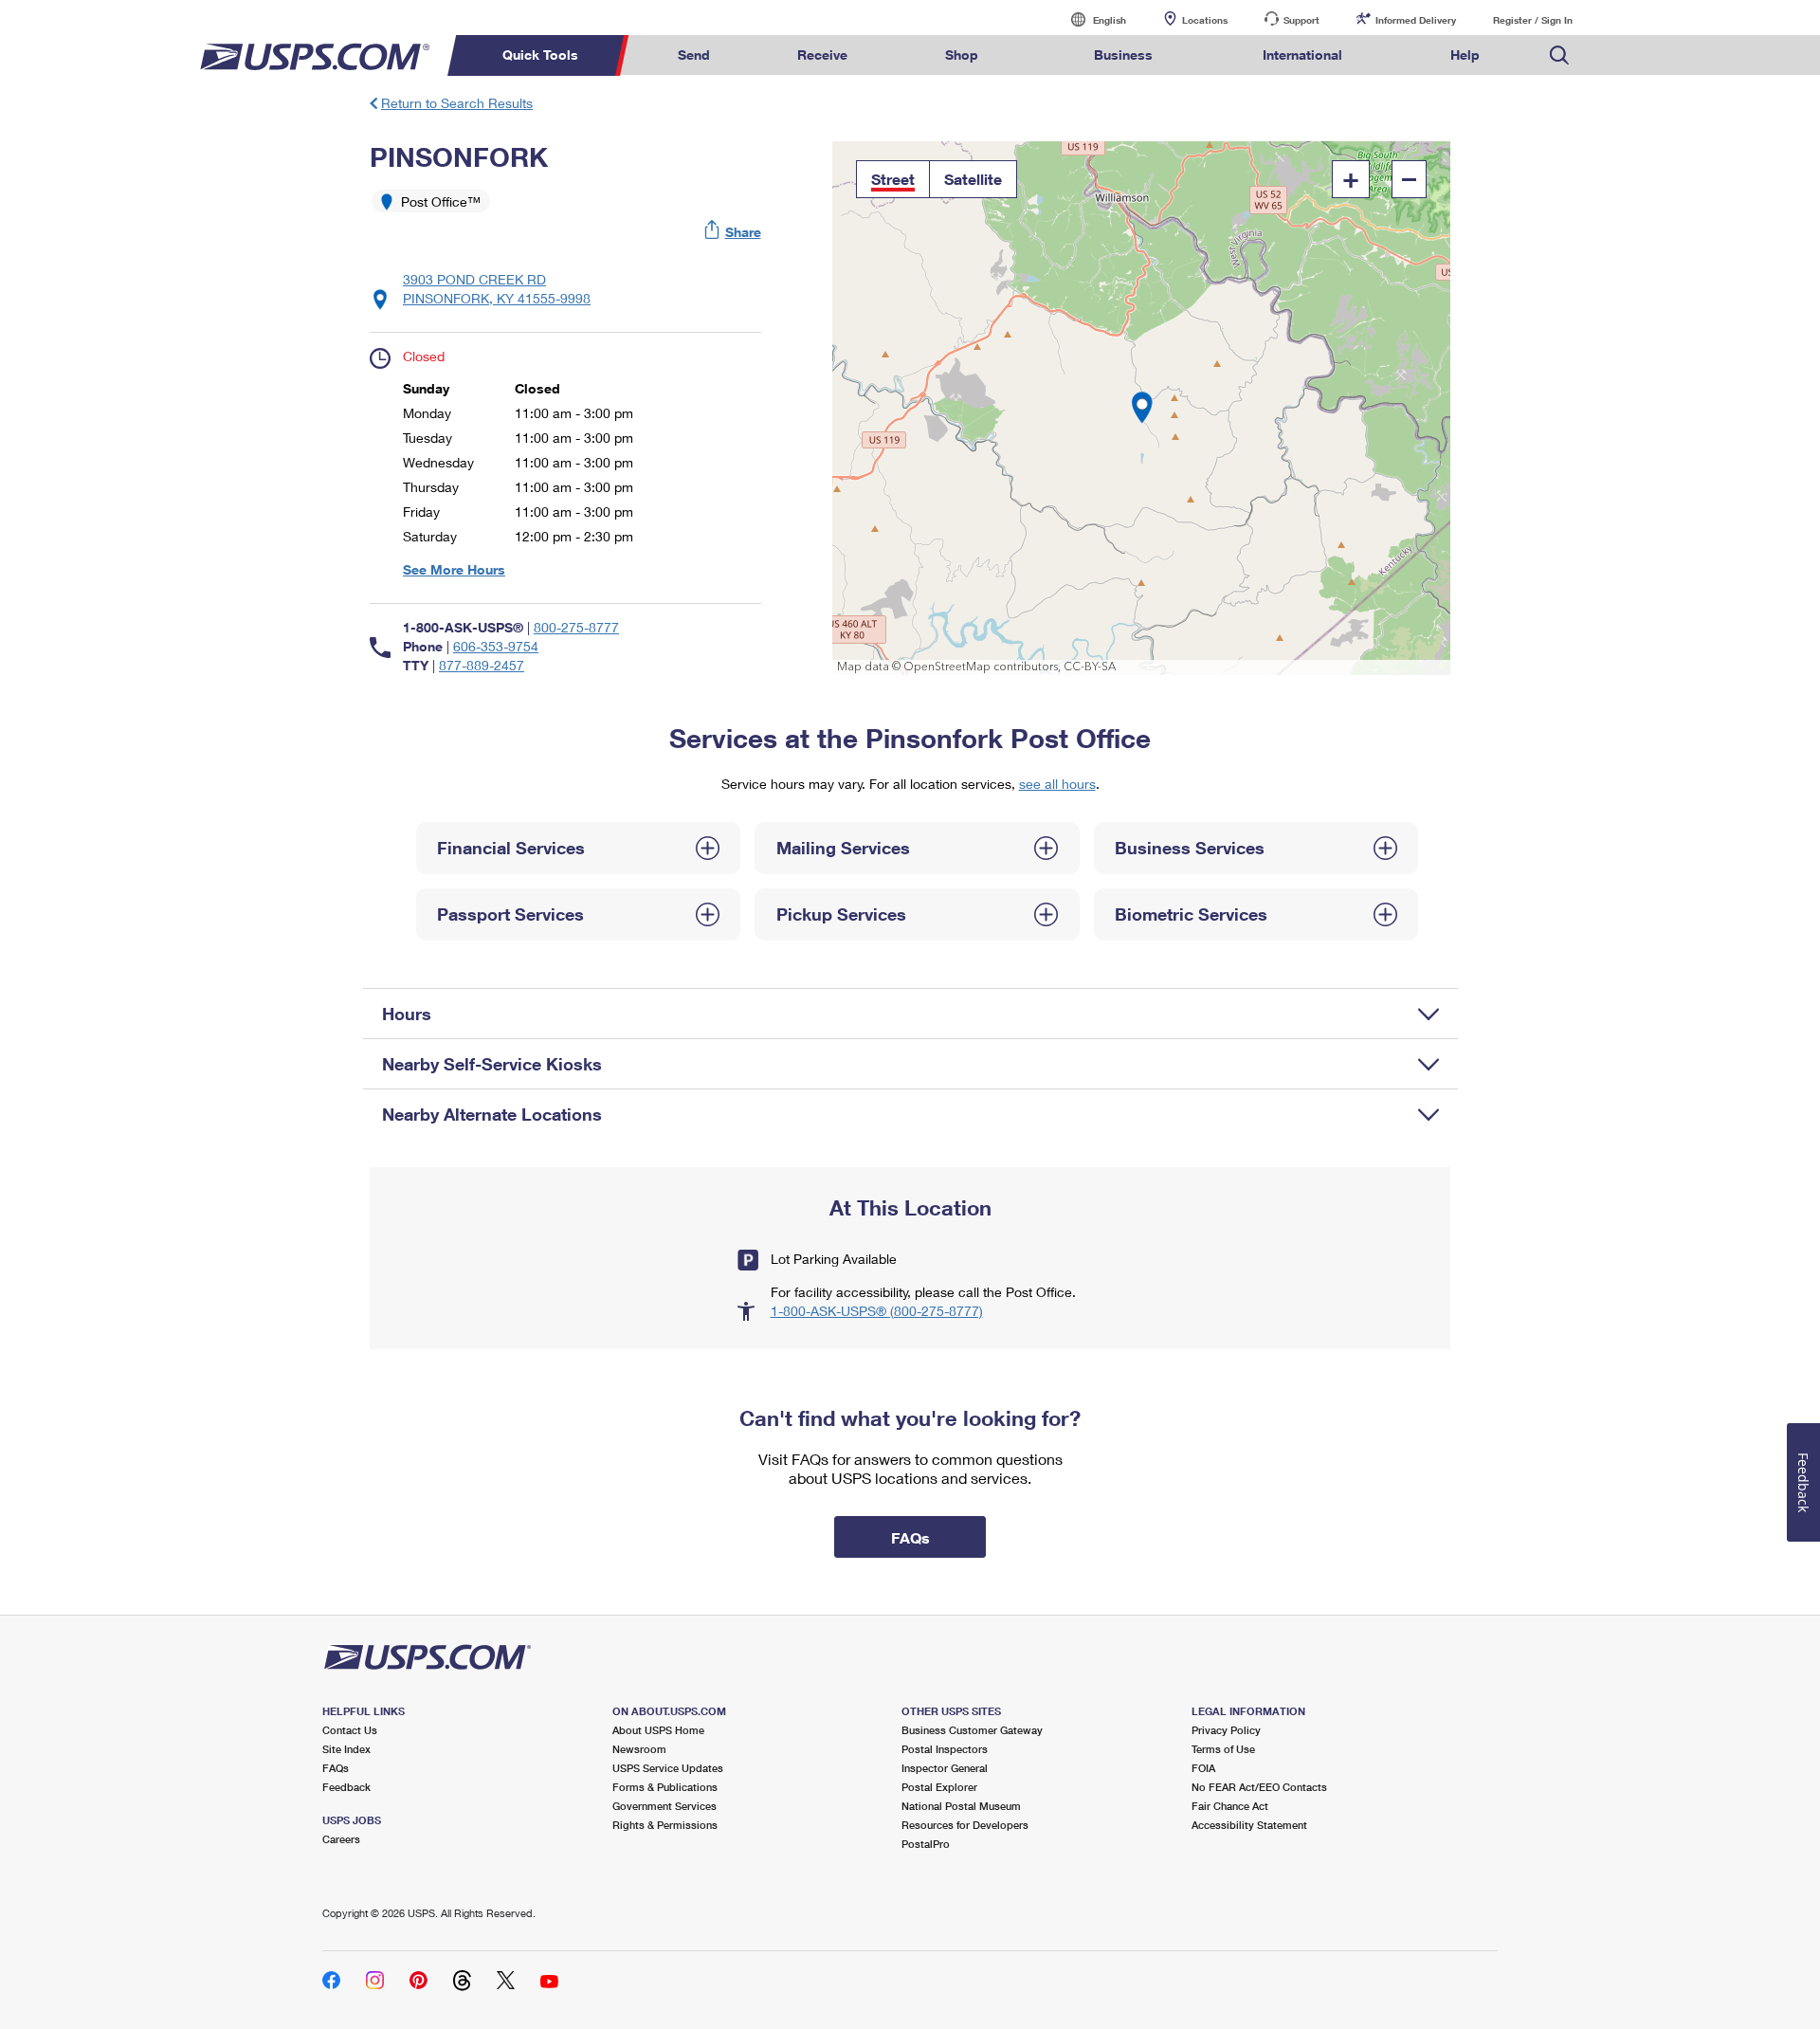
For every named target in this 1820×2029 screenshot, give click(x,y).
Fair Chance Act (1230, 1806)
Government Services (664, 1806)
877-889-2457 (482, 665)
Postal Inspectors (945, 1749)
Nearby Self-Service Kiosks (492, 1064)
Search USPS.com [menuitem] (1559, 55)
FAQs (336, 1768)
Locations (1205, 20)
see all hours (1057, 784)
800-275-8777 (576, 627)
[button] (734, 232)
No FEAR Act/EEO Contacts (1259, 1787)
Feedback (346, 1787)
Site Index (346, 1749)
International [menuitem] (1302, 55)
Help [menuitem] (1465, 55)
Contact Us (350, 1730)
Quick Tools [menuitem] (540, 55)
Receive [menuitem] (822, 55)
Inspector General (945, 1768)
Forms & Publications (665, 1787)
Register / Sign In (1533, 20)
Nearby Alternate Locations (492, 1114)
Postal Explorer (939, 1787)
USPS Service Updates (668, 1768)
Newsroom (639, 1749)
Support (1301, 20)
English (1090, 19)
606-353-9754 (496, 646)
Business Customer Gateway (972, 1730)
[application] (1142, 408)
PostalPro (926, 1844)
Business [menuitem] (1123, 55)
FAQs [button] (910, 1537)
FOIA (1203, 1768)
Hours (407, 1014)
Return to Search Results (457, 103)
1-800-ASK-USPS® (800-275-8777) (877, 1311)
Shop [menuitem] (962, 55)
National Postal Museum (961, 1806)
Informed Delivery (1416, 20)
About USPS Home (658, 1730)
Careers (341, 1839)
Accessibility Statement (1249, 1825)
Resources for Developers (965, 1825)
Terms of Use (1223, 1749)
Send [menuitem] (694, 55)
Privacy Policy (1226, 1730)
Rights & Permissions (665, 1825)
